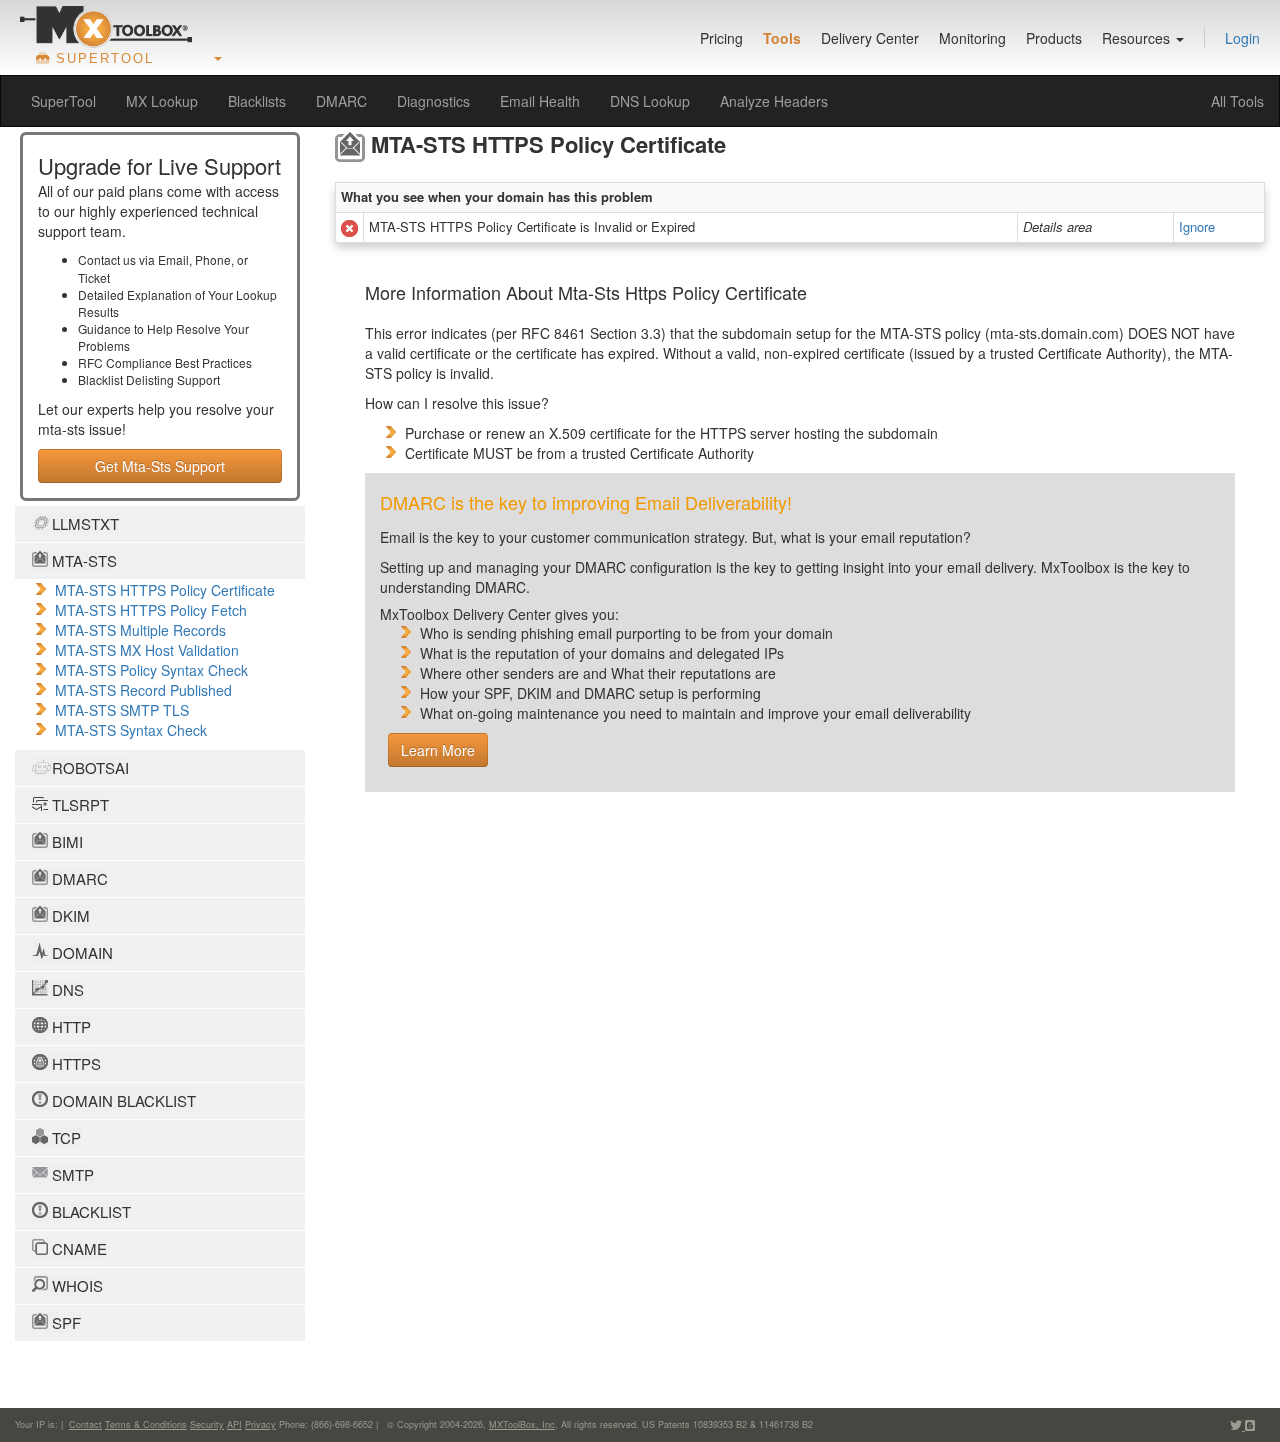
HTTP (69, 1026)
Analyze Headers (774, 101)
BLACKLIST (89, 1211)
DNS (66, 989)
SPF (64, 1322)
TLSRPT (78, 804)
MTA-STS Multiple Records (140, 630)
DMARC (341, 101)
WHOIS (75, 1285)
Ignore (1197, 226)
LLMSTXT (83, 523)
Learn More (438, 750)
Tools (782, 38)
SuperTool (63, 101)
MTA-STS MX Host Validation (147, 650)
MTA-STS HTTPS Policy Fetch (151, 610)
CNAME (77, 1248)
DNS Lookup (650, 101)
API (234, 1424)
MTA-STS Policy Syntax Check (151, 670)
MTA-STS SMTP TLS (122, 710)
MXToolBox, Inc (522, 1424)
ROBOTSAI (88, 767)
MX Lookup (162, 101)
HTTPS (74, 1063)
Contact (85, 1424)
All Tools (1237, 101)
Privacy (260, 1424)
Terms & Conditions (146, 1424)
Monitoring (972, 38)
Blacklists (257, 101)
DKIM (69, 915)
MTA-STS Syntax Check (131, 730)
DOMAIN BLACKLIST (122, 1100)
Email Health (540, 101)
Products (1054, 38)
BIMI (65, 841)
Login (1242, 38)
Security (207, 1424)
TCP (64, 1137)
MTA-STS (82, 560)
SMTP (71, 1174)
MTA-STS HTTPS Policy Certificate (165, 590)
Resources (1138, 38)
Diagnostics (433, 101)
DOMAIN (80, 952)
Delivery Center (870, 38)
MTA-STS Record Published (143, 690)
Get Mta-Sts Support (160, 466)
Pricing (721, 38)
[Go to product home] (106, 26)
